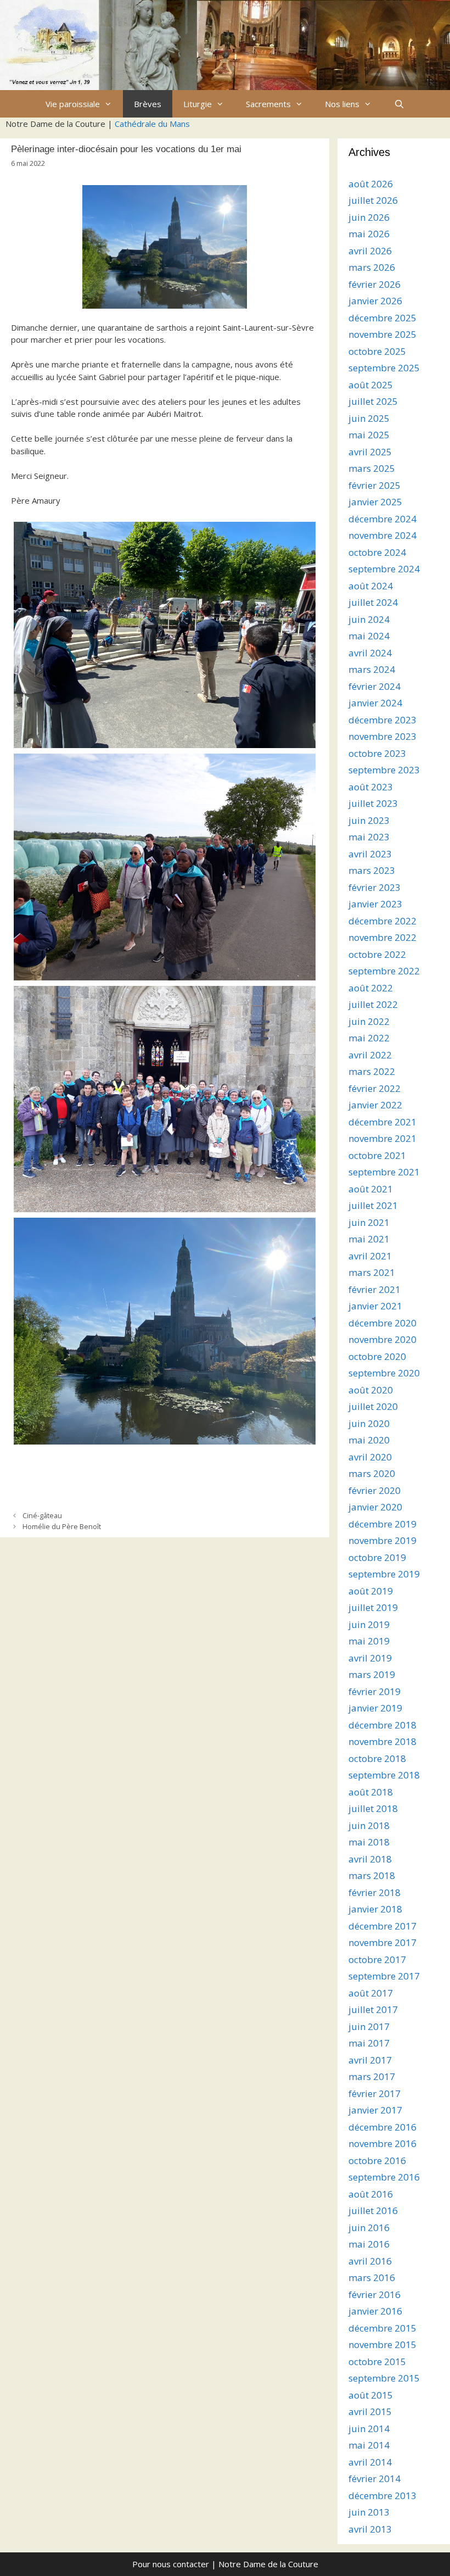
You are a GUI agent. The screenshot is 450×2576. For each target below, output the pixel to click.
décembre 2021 (383, 1122)
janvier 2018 (375, 1909)
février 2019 (375, 1691)
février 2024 (375, 686)
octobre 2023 (377, 753)
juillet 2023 (373, 803)
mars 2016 (372, 2277)
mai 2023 (369, 837)
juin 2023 (369, 820)
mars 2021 (372, 1272)
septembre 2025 (384, 368)
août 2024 (371, 586)
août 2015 (371, 2395)
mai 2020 (369, 1440)
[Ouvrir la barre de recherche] (399, 104)
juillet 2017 (373, 2009)
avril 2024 (370, 653)
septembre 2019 (384, 1574)
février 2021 (375, 1289)
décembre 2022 (383, 921)
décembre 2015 (383, 2328)
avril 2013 (370, 2529)
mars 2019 (372, 1674)
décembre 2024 (383, 519)
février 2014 (375, 2479)
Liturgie (198, 104)
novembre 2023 (383, 736)
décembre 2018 (383, 1725)
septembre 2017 (384, 1976)
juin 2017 (369, 2026)
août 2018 (371, 1792)
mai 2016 (369, 2244)
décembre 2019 (383, 1524)
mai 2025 (369, 435)
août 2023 (371, 787)
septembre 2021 (384, 1172)
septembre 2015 (384, 2378)
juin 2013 (369, 2512)
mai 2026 (369, 234)
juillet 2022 (373, 1004)
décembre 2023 (383, 720)
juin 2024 (369, 619)
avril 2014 (370, 2462)
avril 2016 (370, 2261)
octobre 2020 (377, 1356)
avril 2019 (370, 1658)
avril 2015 (370, 2411)
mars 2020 (372, 1473)
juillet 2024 (373, 602)
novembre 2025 (383, 334)
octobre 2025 (377, 351)
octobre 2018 (377, 1758)
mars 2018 (372, 1875)
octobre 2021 (377, 1155)
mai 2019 (369, 1641)
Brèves (148, 104)
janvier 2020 (375, 1507)
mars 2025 (372, 468)
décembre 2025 (383, 318)
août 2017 (371, 1993)
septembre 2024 (384, 569)
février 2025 (375, 485)
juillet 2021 (373, 1205)
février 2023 (375, 887)
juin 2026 (369, 217)
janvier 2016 (375, 2311)
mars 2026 (372, 267)
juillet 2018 (373, 1808)
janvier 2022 (375, 1105)
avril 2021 (370, 1256)
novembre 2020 (383, 1339)
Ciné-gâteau (42, 1515)
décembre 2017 (383, 1926)
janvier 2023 (375, 904)
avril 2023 (370, 854)
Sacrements (268, 104)
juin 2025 (369, 418)
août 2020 (371, 1390)
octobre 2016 (377, 2160)
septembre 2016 (384, 2177)
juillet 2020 (373, 1406)
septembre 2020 (384, 1373)
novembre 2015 (383, 2344)
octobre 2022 (377, 954)
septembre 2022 (384, 971)
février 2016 (375, 2295)
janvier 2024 (375, 703)
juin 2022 (369, 1021)
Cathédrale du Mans (152, 124)
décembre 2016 (383, 2127)
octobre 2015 (377, 2362)
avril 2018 (370, 1859)
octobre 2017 (377, 1959)
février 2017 (375, 2093)
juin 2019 (369, 1624)
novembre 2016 (383, 2143)
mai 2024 (369, 636)
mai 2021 (369, 1239)
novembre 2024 (383, 535)
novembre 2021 (383, 1138)
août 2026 (371, 184)
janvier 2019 (375, 1708)
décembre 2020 (383, 1323)
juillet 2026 (373, 200)
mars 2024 (372, 669)
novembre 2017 (383, 1942)
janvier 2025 (375, 502)
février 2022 (375, 1088)
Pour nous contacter (171, 2564)
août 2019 (371, 1591)
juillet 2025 (373, 401)
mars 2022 (372, 1071)
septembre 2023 (384, 770)
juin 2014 (369, 2429)
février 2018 (375, 1892)
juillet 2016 (373, 2210)
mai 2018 (369, 1842)
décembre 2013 (383, 2496)
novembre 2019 (383, 1540)
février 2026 (375, 284)
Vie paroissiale (73, 104)
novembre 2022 (383, 937)
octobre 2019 (377, 1557)
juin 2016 (369, 2227)
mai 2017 (369, 2043)
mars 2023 (372, 870)
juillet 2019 (373, 1607)
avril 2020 (370, 1457)
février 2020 (375, 1490)
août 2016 (371, 2194)
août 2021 (371, 1189)
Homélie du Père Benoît (62, 1526)
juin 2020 (369, 1423)
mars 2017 (372, 2076)
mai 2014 (369, 2445)
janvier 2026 (375, 301)
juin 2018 (369, 1825)
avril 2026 (370, 251)
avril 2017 (370, 2060)
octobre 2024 (377, 552)
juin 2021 (369, 1222)
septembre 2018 (384, 1775)
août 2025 (371, 385)
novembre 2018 (383, 1741)
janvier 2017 (375, 2110)
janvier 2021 (375, 1306)
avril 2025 (370, 452)
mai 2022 (369, 1038)
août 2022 (371, 988)
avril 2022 (370, 1055)
